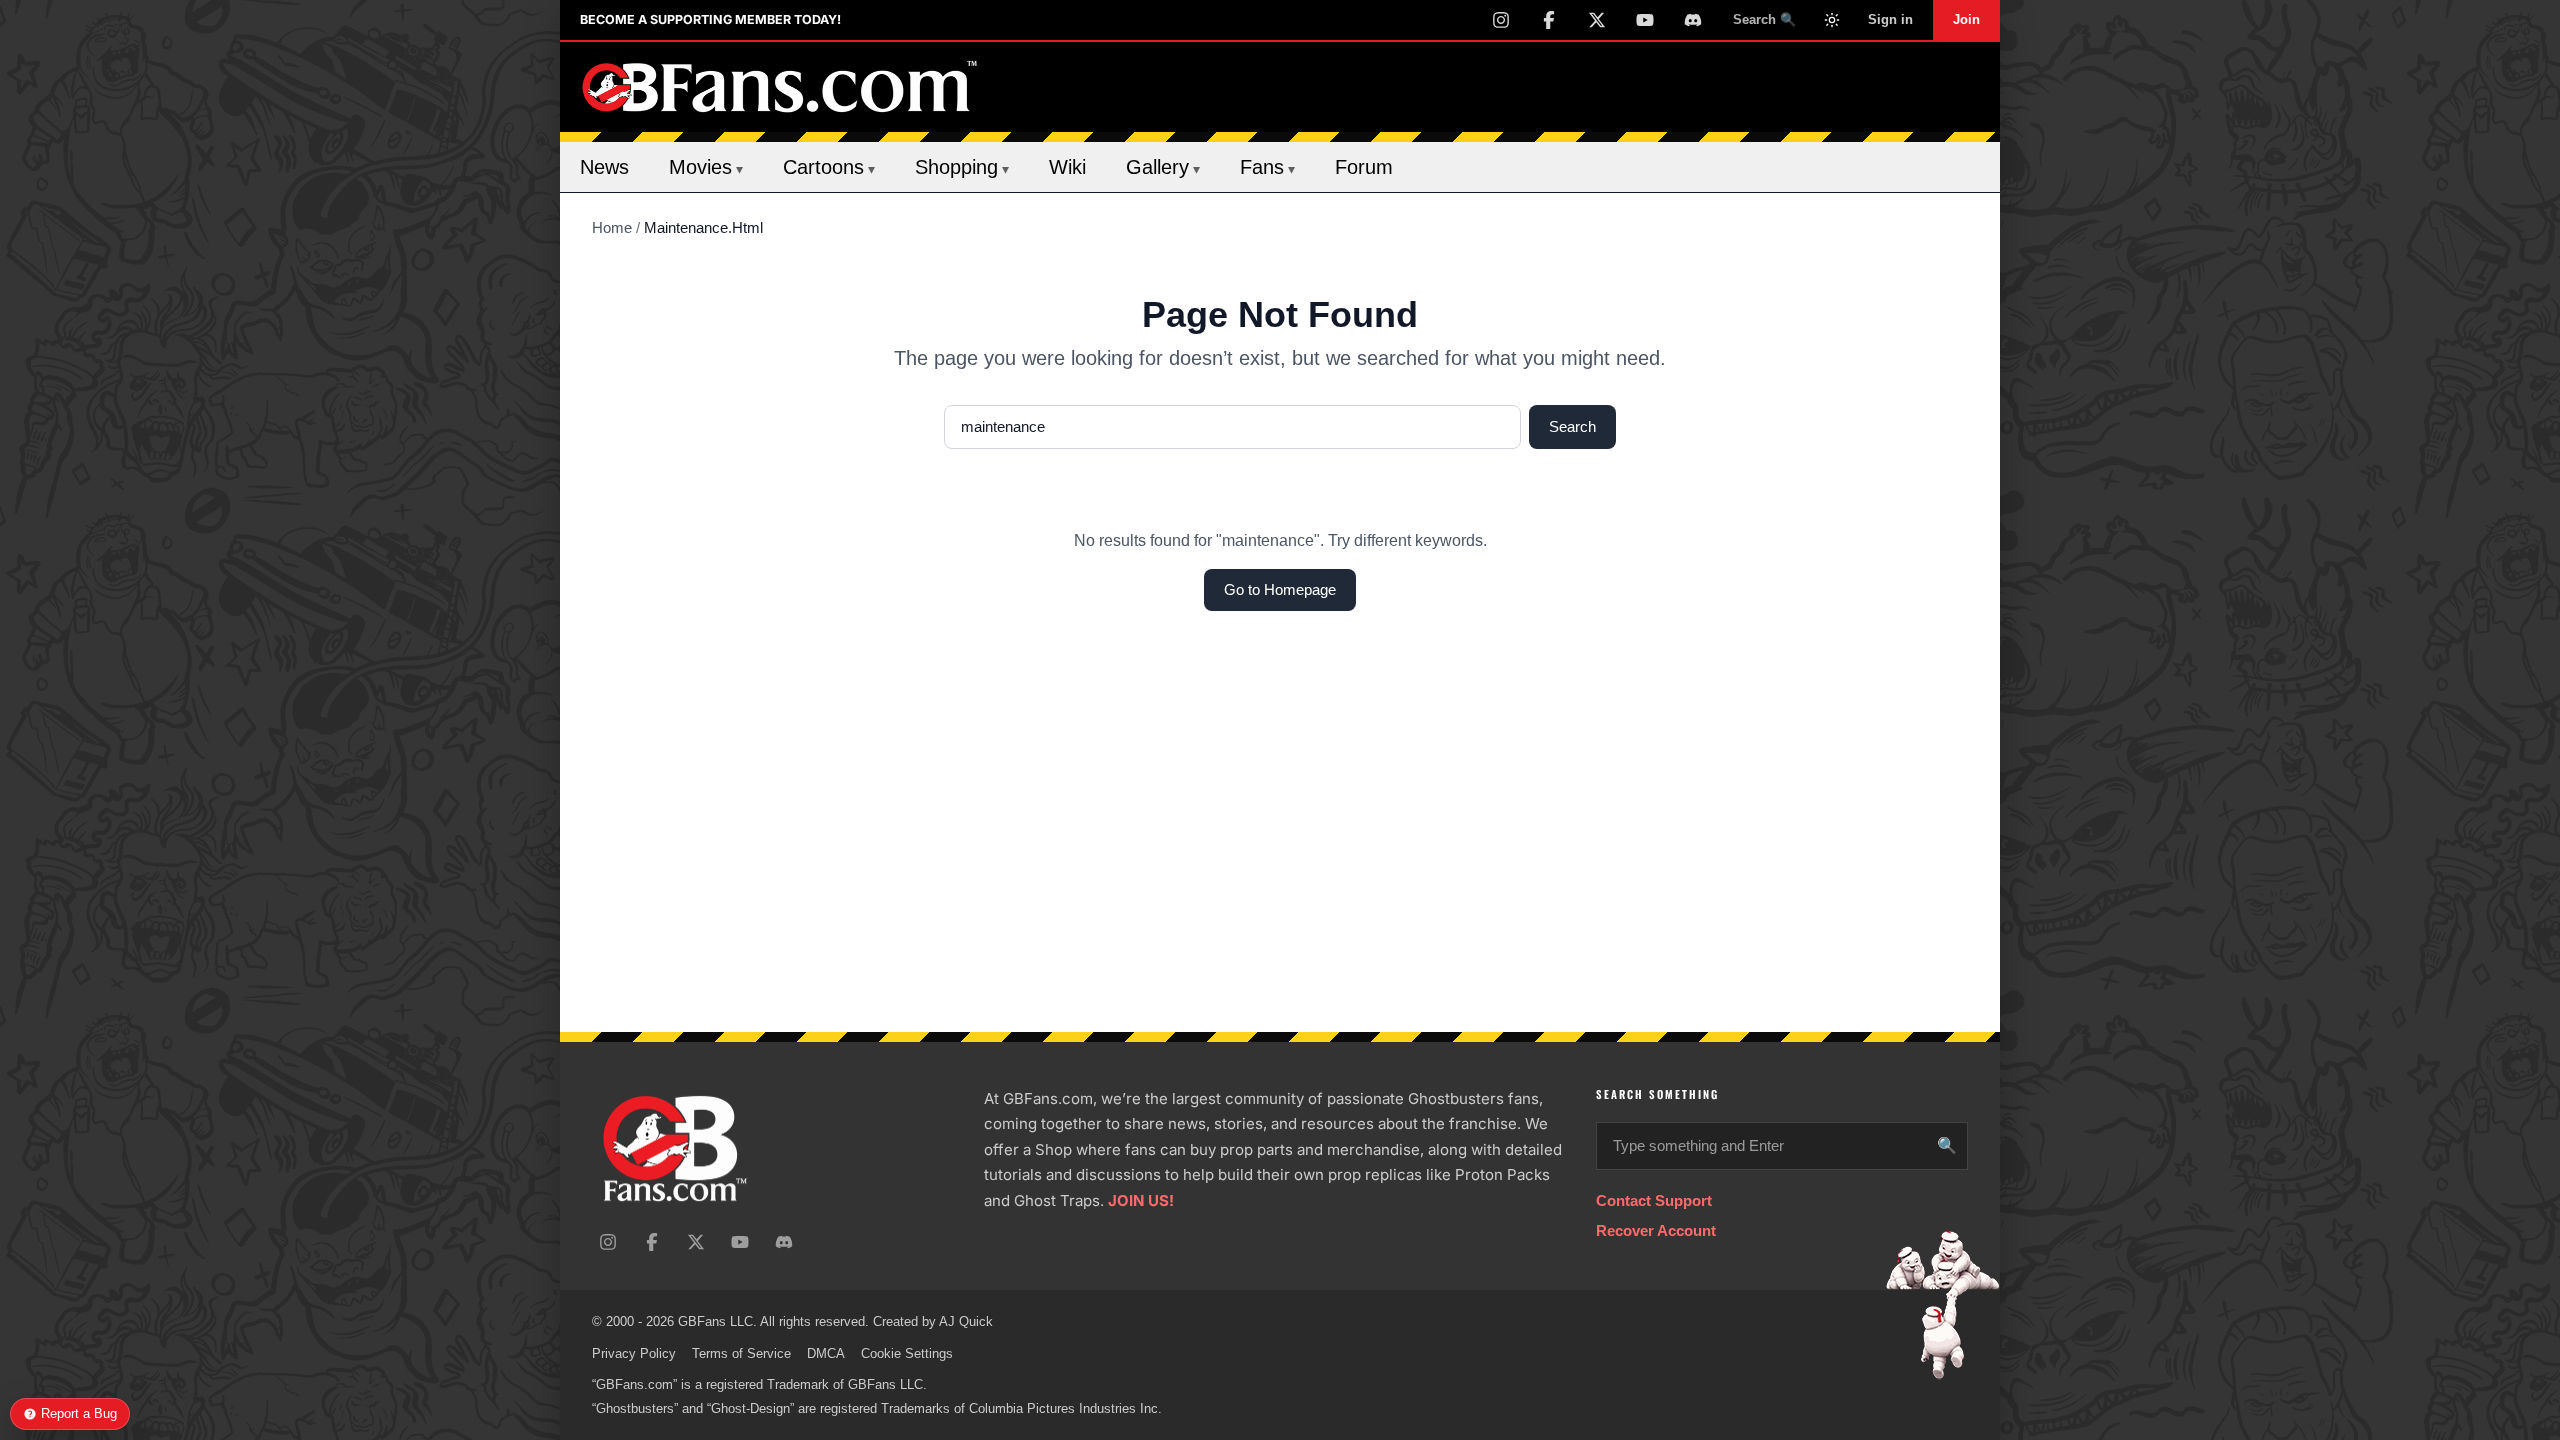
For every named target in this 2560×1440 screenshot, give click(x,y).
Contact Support (1654, 1200)
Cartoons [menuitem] (829, 167)
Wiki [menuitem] (1067, 167)
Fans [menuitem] (1267, 167)
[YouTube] (1645, 20)
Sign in (1890, 19)
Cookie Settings (907, 1353)
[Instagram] (1501, 20)
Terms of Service (741, 1353)
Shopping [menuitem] (962, 167)
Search (1572, 426)
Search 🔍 (1764, 19)
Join (1966, 19)
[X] (1597, 20)
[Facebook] (1549, 20)
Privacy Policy (634, 1353)
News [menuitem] (604, 167)
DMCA (826, 1353)
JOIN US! (1141, 1200)
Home (612, 227)
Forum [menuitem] (1364, 167)
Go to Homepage (1280, 589)
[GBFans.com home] (780, 87)
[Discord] (1693, 20)
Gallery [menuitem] (1163, 167)
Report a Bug (79, 1413)
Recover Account (1656, 1230)
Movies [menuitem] (706, 167)
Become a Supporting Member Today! (710, 19)
